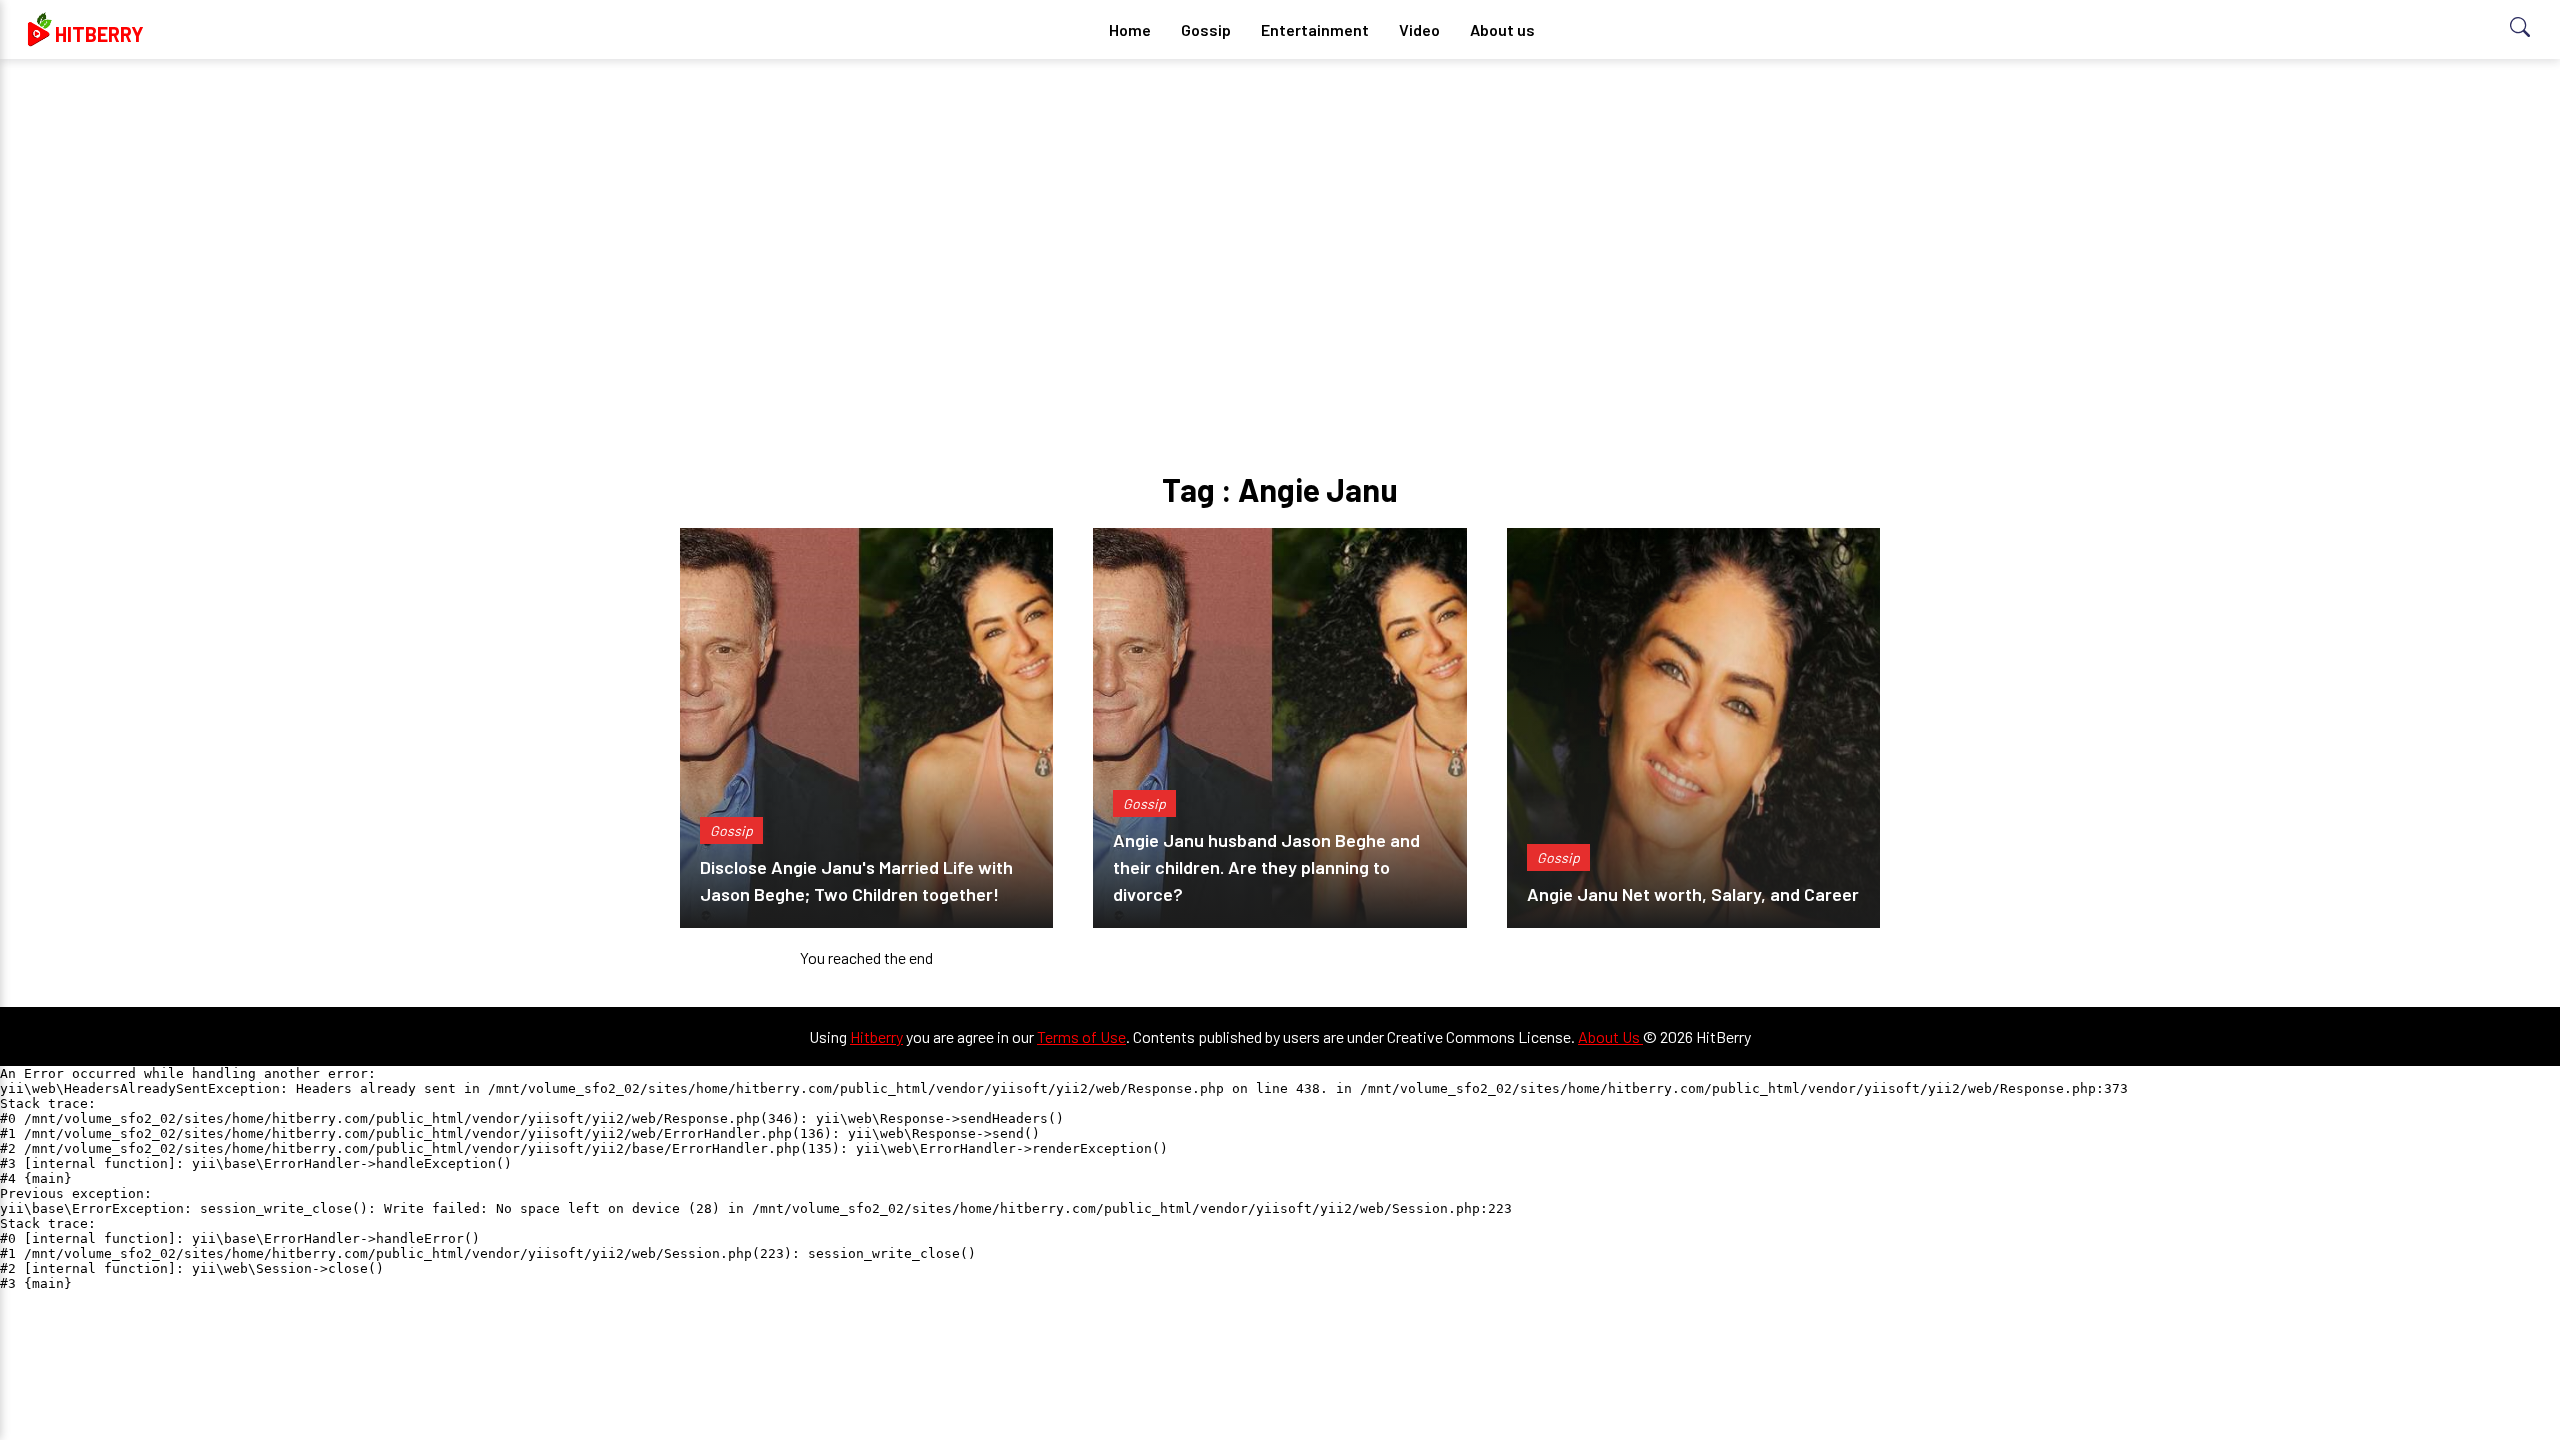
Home (1130, 29)
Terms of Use (1081, 1036)
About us (1502, 29)
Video (1419, 29)
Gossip (1206, 29)
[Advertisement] (1280, 230)
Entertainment (1315, 29)
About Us (1610, 1036)
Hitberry (876, 1036)
